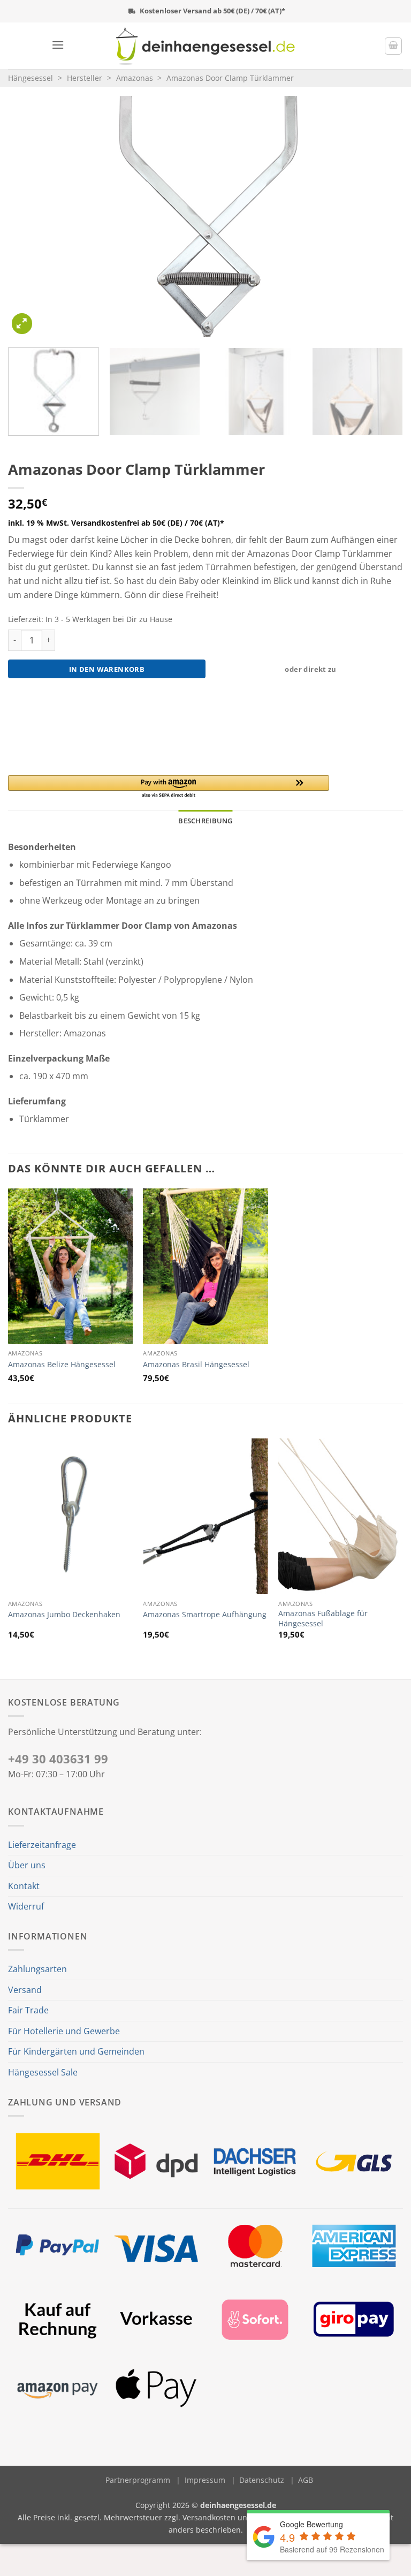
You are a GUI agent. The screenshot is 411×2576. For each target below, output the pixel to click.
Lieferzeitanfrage (42, 1845)
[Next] (382, 216)
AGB (306, 2480)
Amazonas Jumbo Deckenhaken (64, 1615)
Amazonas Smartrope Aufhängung (205, 1615)
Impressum (205, 2480)
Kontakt (24, 1886)
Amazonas (135, 78)
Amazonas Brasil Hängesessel (196, 1365)
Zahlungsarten (37, 1969)
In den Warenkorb (107, 669)
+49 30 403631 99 (58, 1759)
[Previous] (29, 216)
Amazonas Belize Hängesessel (62, 1365)
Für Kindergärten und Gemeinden (76, 2051)
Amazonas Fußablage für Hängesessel (323, 1619)
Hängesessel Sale (43, 2072)
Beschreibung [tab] (205, 821)
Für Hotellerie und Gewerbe (64, 2031)
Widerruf (26, 1906)
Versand (25, 1990)
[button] (58, 45)
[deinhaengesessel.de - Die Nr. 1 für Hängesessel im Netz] (206, 46)
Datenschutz (262, 2480)
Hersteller (85, 78)
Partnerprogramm (138, 2480)
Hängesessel (31, 78)
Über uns (27, 1865)
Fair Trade (28, 2010)
